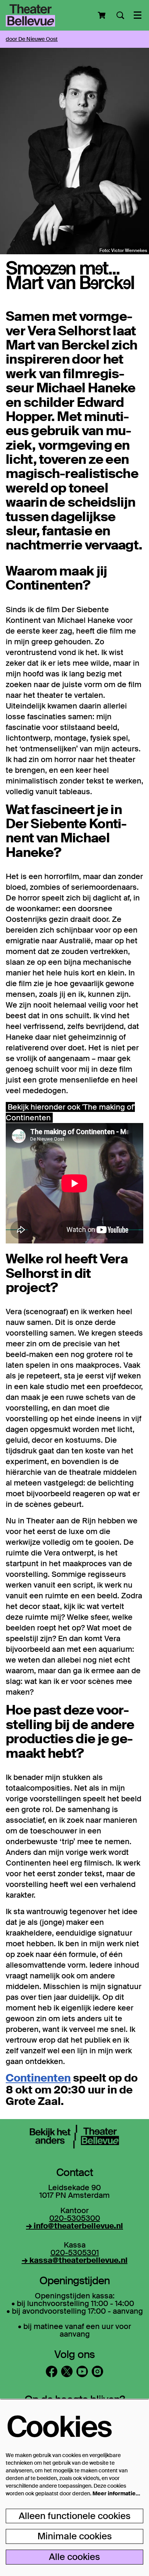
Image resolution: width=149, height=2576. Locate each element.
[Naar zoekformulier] (120, 15)
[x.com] (67, 2371)
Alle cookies (74, 2557)
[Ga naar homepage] (30, 15)
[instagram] (97, 2371)
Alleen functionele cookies (75, 2516)
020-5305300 (75, 2218)
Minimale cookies (75, 2536)
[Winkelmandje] (102, 15)
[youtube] (82, 2371)
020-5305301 (75, 2253)
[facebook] (52, 2371)
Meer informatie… (116, 2493)
